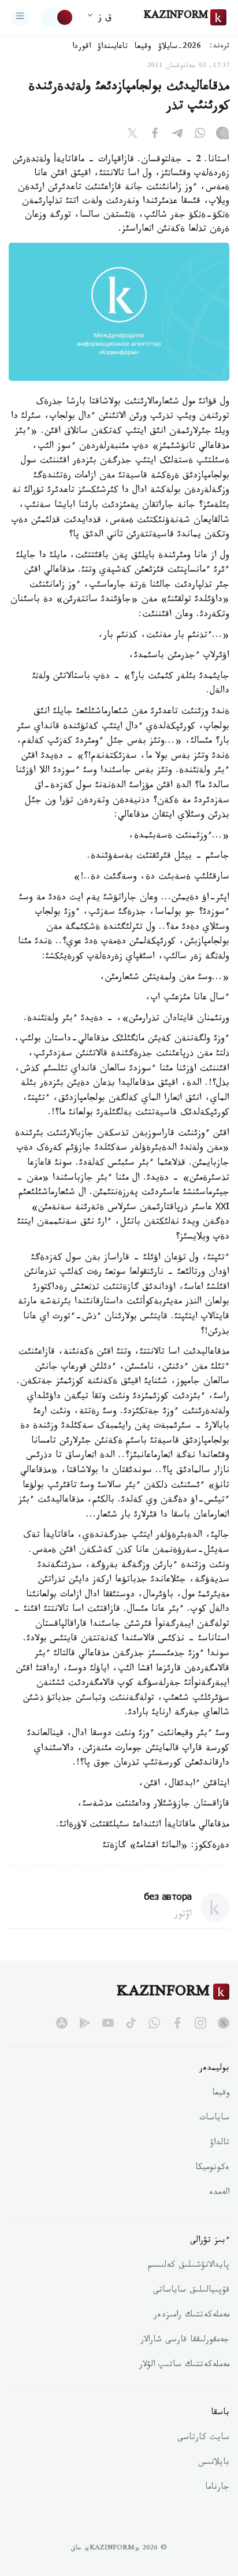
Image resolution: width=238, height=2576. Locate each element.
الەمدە (219, 2193)
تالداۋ (220, 2144)
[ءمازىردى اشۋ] (20, 17)
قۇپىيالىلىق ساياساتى (191, 2291)
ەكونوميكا (212, 2169)
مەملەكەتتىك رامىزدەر (191, 2316)
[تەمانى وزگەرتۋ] (57, 17)
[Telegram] (177, 135)
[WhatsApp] (200, 135)
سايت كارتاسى (203, 2438)
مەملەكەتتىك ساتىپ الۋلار (184, 2366)
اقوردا (81, 47)
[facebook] (177, 2023)
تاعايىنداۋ (113, 47)
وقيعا (143, 47)
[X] (132, 135)
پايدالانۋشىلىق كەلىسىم (189, 2266)
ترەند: (220, 47)
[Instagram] (222, 135)
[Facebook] (155, 135)
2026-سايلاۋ (180, 47)
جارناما (217, 2488)
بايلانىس (214, 2463)
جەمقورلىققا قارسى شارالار (185, 2341)
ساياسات (214, 2119)
